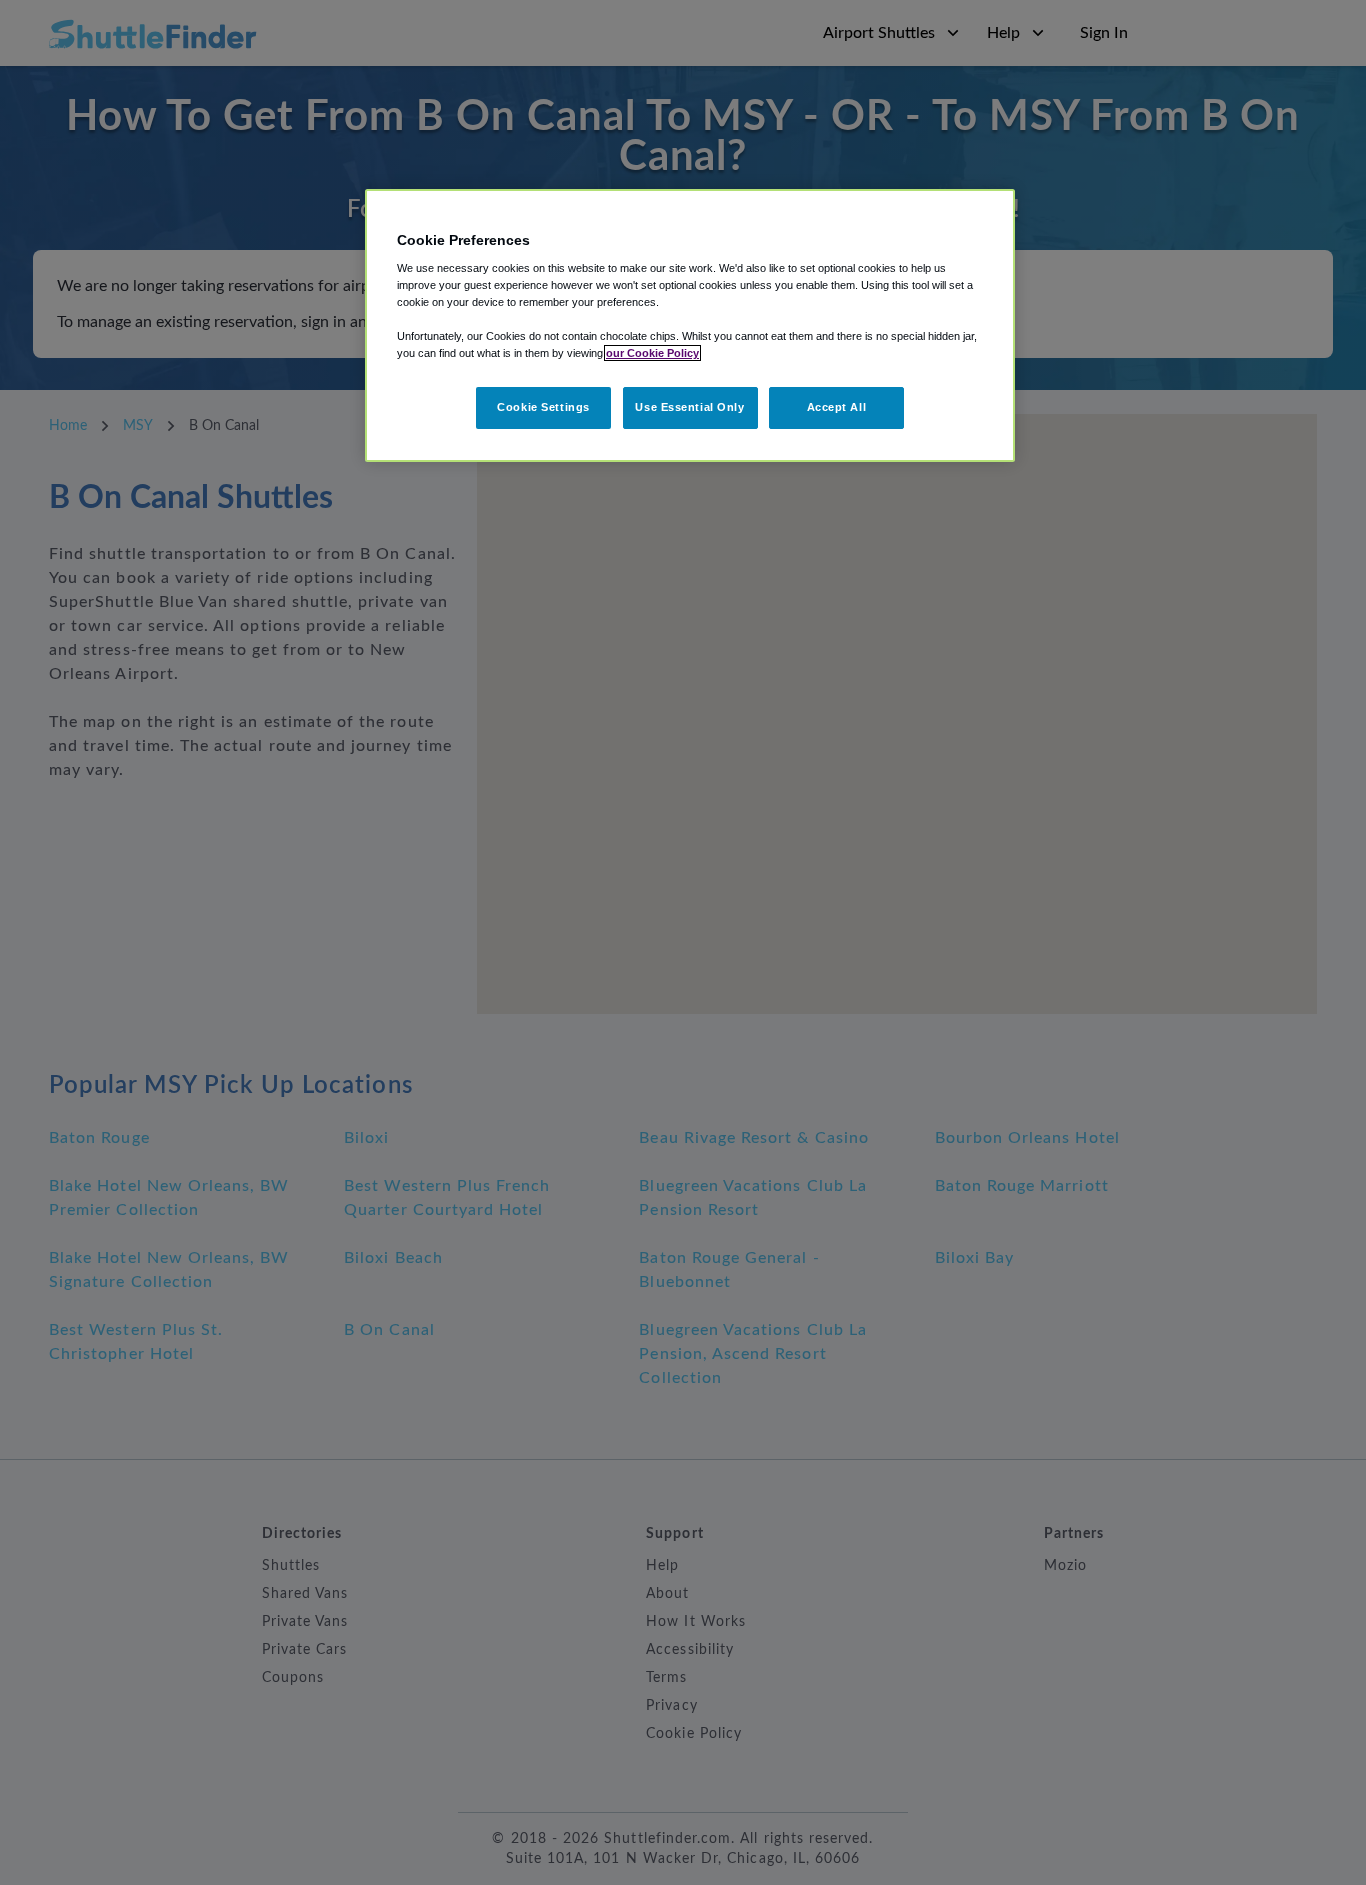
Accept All (837, 407)
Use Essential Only (689, 407)
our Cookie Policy (652, 353)
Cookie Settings (543, 407)
